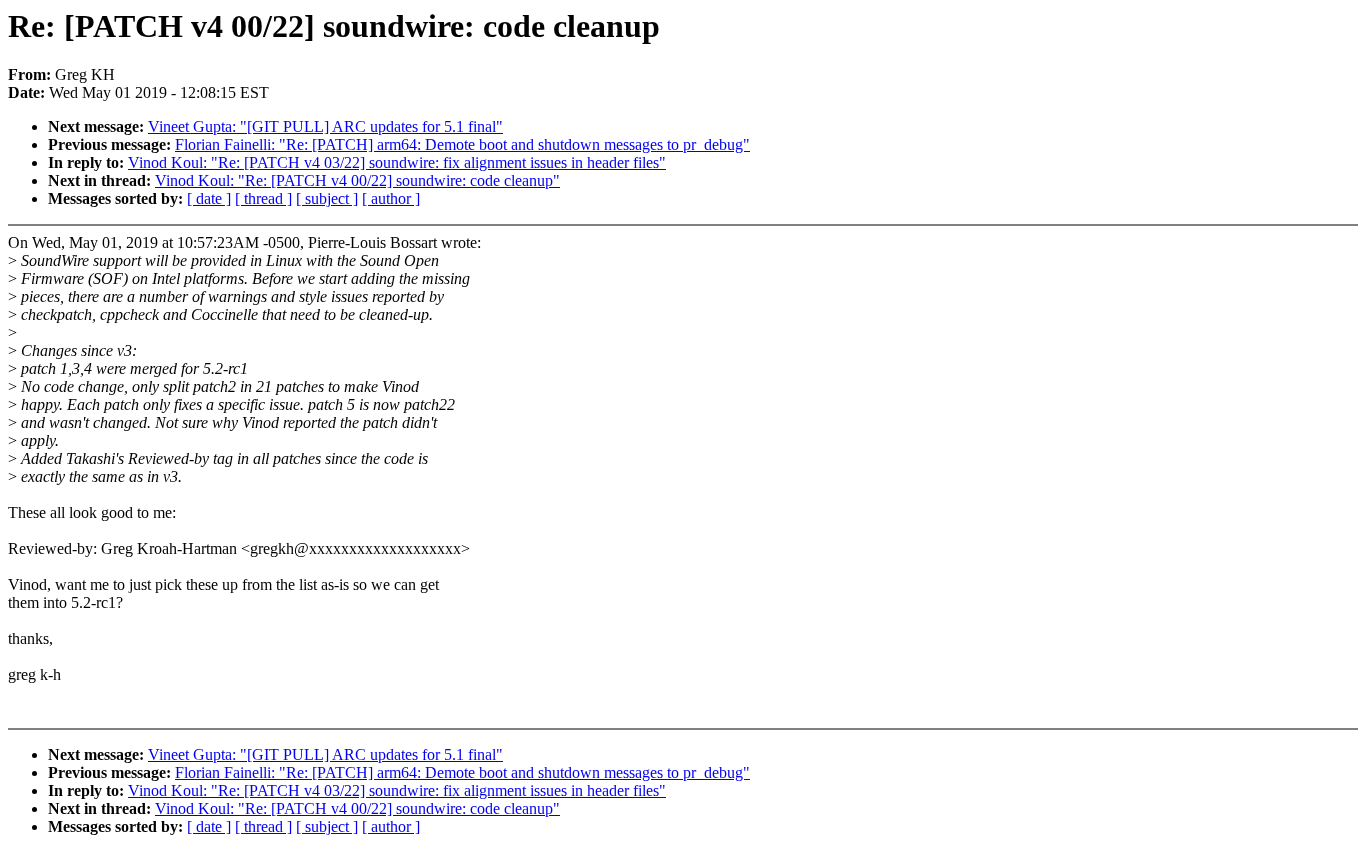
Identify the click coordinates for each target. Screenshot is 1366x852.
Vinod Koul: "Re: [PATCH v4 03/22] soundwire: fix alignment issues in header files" (397, 162)
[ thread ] (263, 198)
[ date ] (209, 198)
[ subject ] (327, 198)
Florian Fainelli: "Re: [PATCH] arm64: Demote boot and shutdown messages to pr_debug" (462, 144)
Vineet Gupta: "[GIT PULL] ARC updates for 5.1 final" (325, 126)
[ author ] (391, 198)
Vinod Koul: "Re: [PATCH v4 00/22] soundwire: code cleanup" (357, 180)
